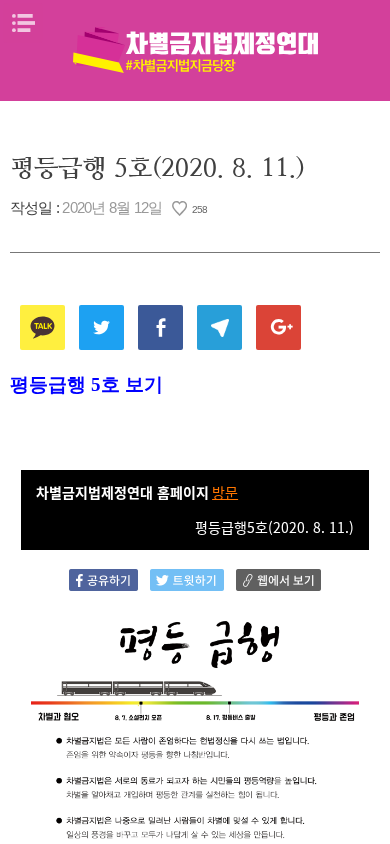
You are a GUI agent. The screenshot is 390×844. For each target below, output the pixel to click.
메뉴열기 (23, 23)
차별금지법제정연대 (195, 50)
